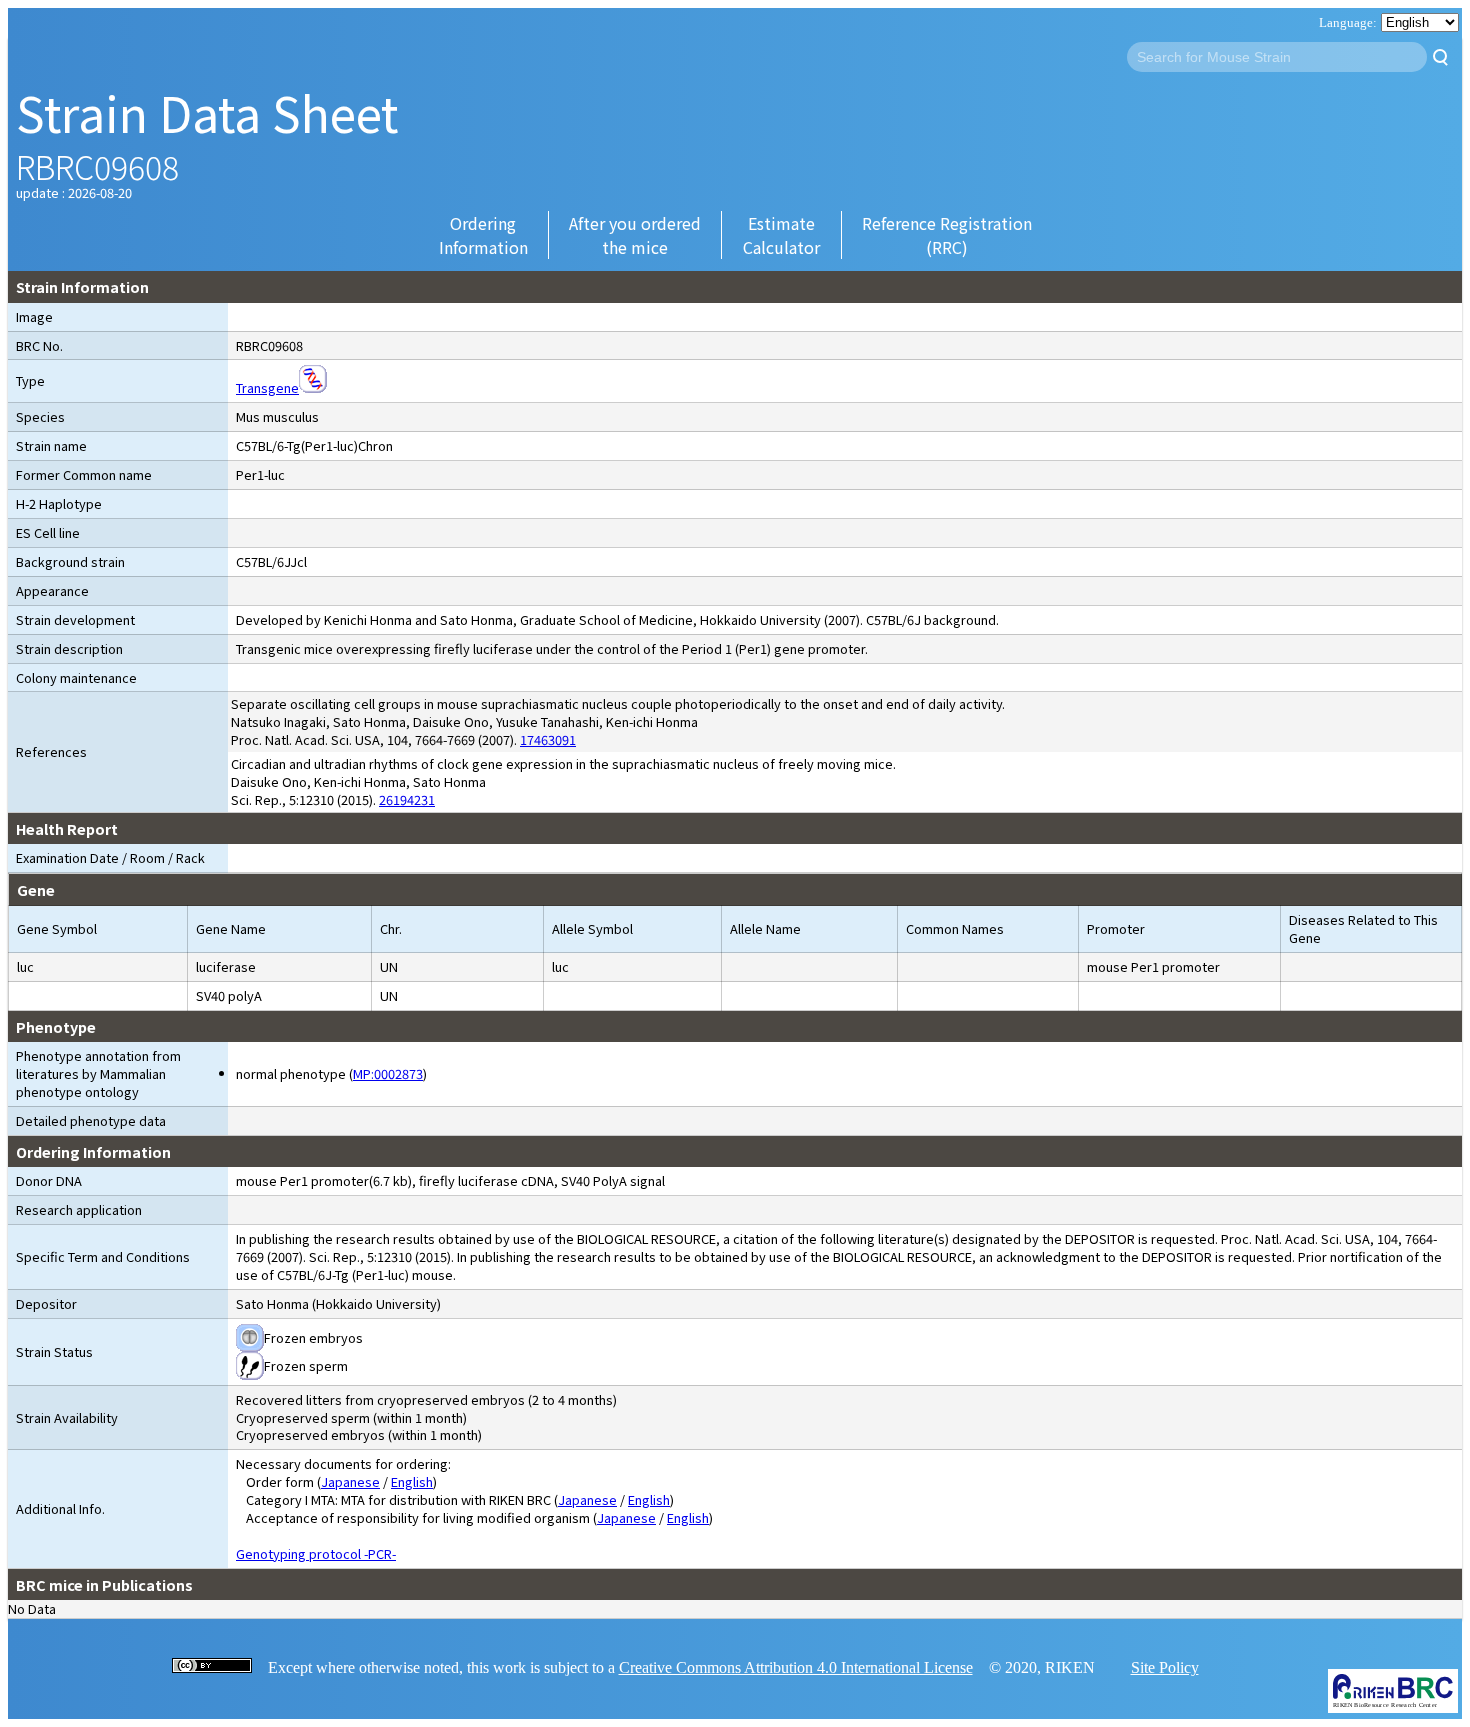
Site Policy (1165, 1667)
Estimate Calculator (781, 235)
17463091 (548, 739)
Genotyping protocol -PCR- (316, 1553)
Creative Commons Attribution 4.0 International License (796, 1667)
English (412, 1481)
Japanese (350, 1481)
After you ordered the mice (635, 235)
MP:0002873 (388, 1073)
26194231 (407, 799)
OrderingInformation (483, 235)
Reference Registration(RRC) (947, 235)
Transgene (267, 387)
